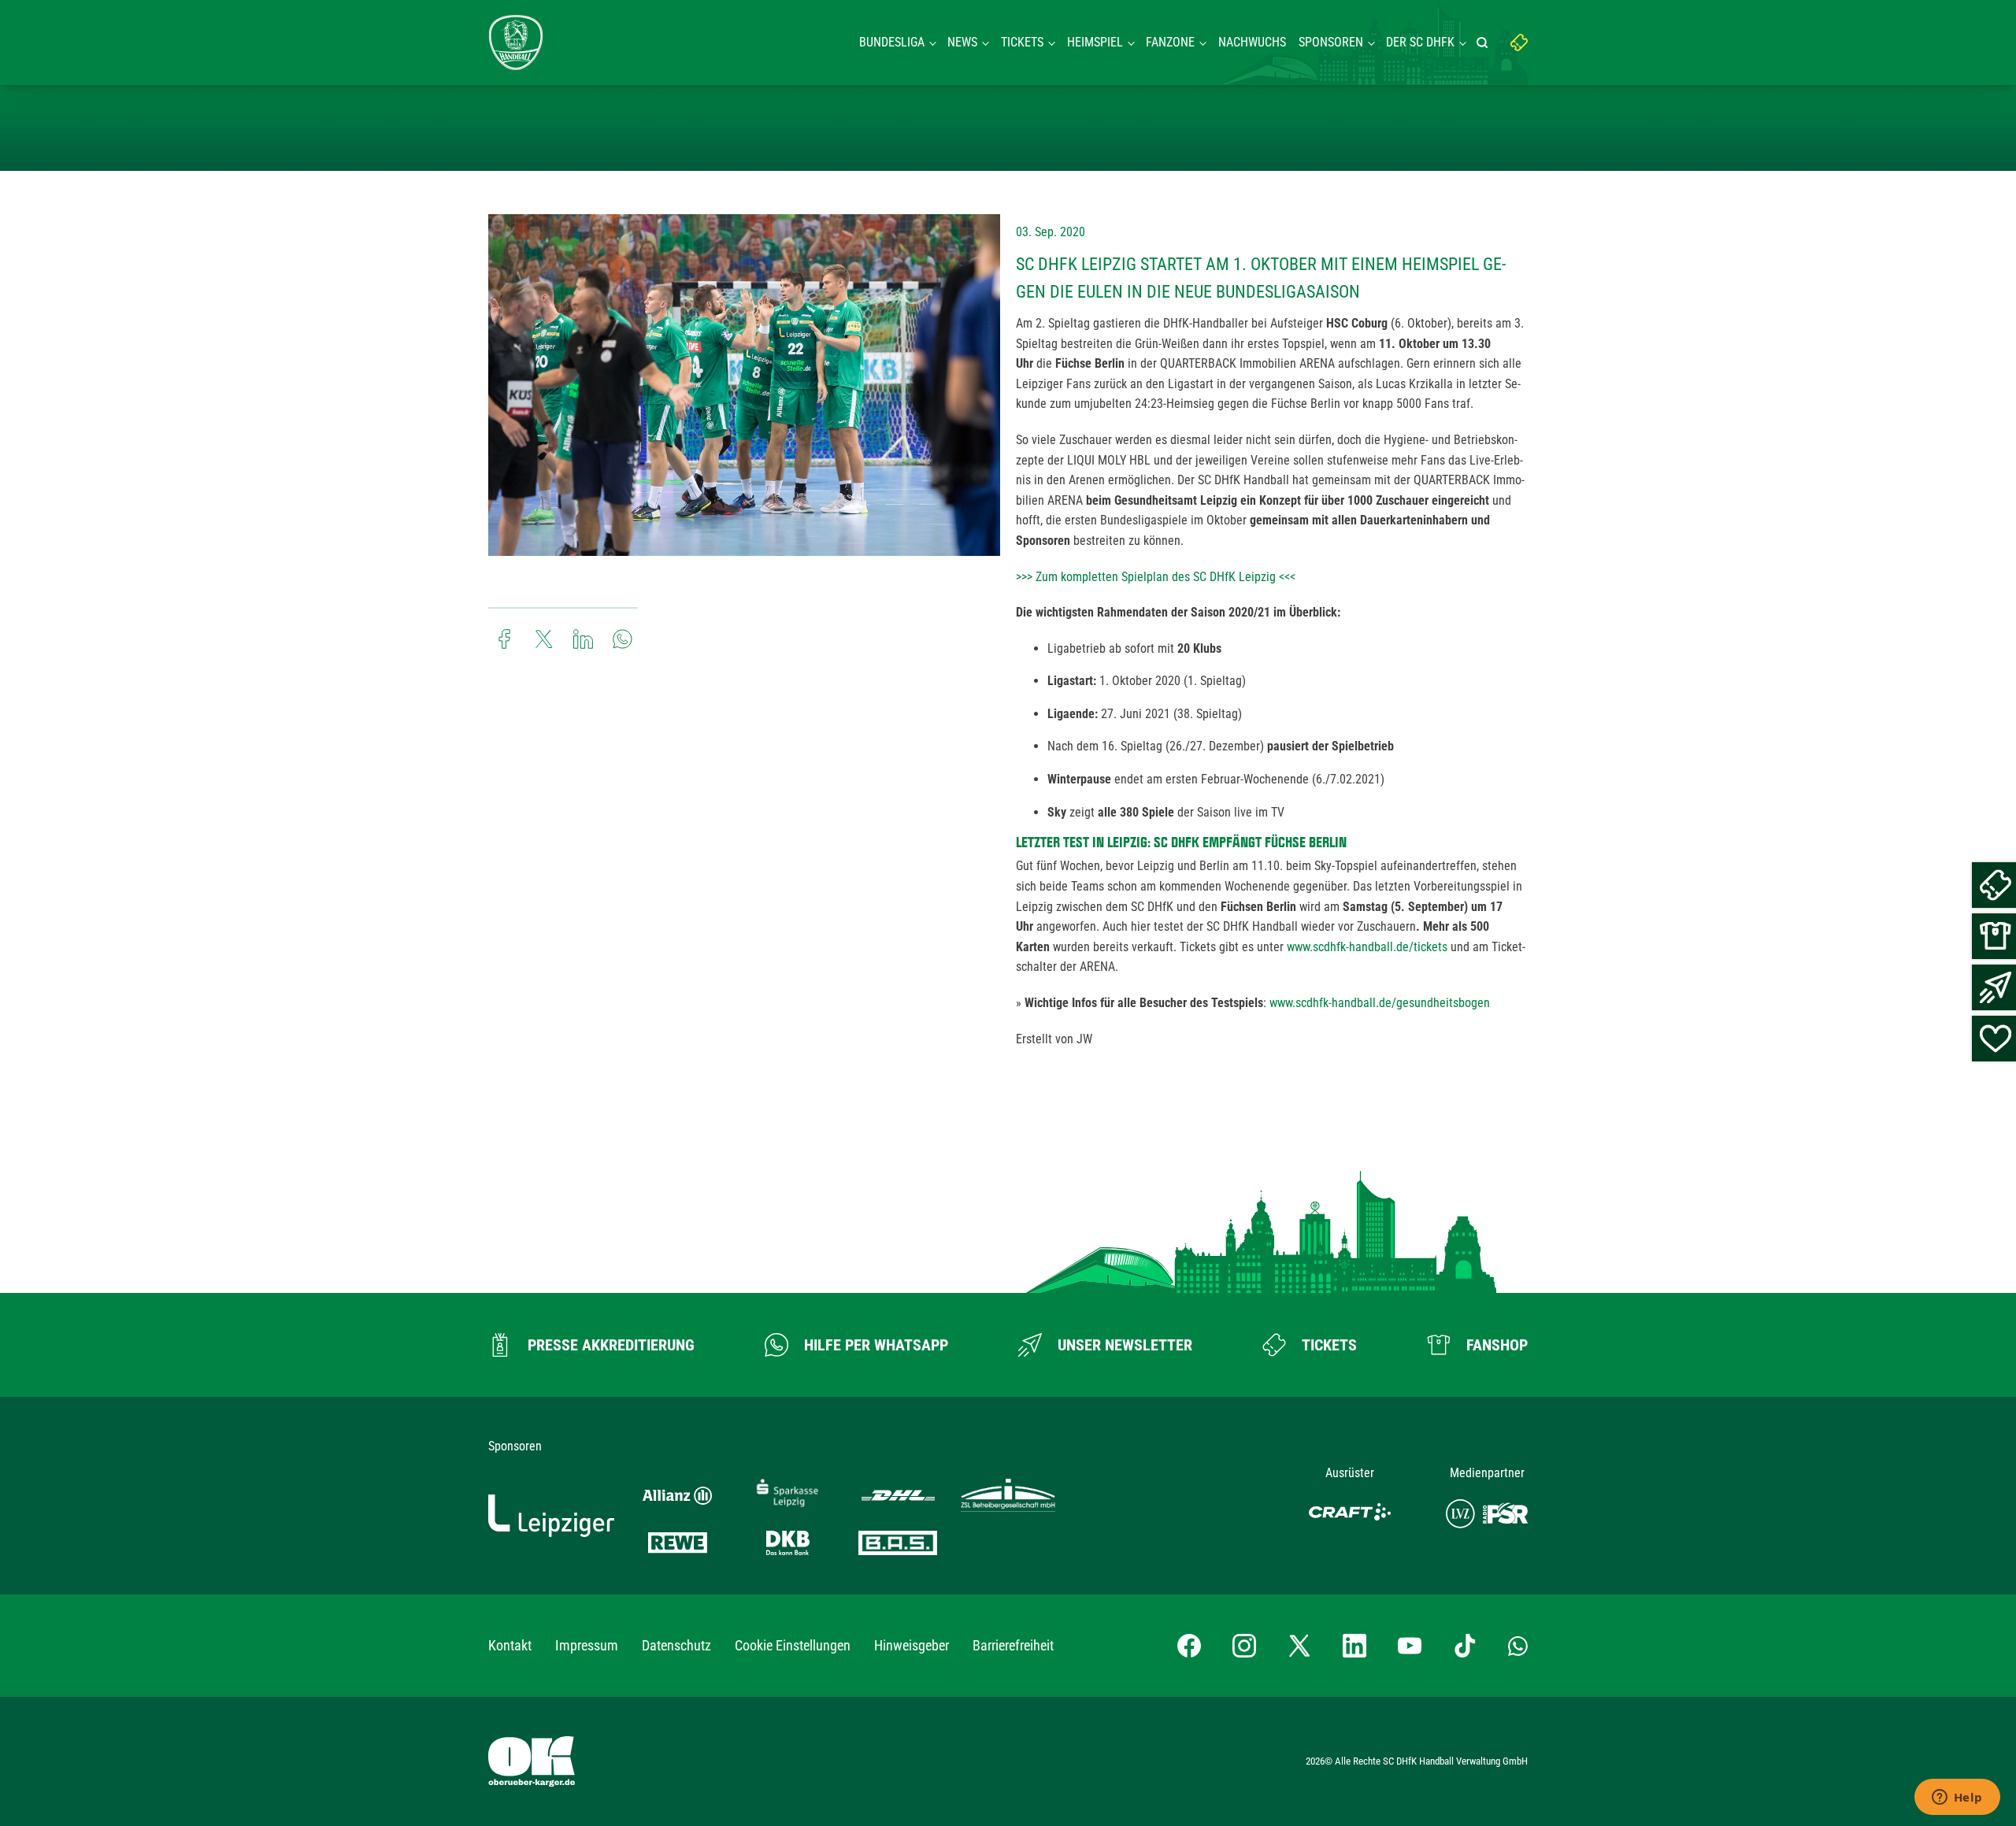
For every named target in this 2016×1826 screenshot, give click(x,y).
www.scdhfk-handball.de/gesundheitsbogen (1380, 1003)
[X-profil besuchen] (1299, 1646)
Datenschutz (676, 1645)
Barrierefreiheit (1013, 1645)
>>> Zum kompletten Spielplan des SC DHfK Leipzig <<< (1156, 577)
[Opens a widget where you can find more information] (1957, 1798)
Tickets (1022, 42)
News (962, 42)
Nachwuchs (1252, 42)
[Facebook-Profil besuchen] (1189, 1646)
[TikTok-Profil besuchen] (1465, 1646)
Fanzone (1170, 42)
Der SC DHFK (1420, 42)
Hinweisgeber (912, 1645)
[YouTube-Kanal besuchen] (1410, 1646)
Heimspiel (1095, 42)
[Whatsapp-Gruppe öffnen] (1518, 1646)
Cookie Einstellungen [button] (793, 1645)
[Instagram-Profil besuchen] (1244, 1646)
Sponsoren (1331, 42)
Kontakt (510, 1645)
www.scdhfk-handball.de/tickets (1367, 947)
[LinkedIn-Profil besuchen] (1354, 1646)
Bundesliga (892, 42)
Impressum (587, 1645)
